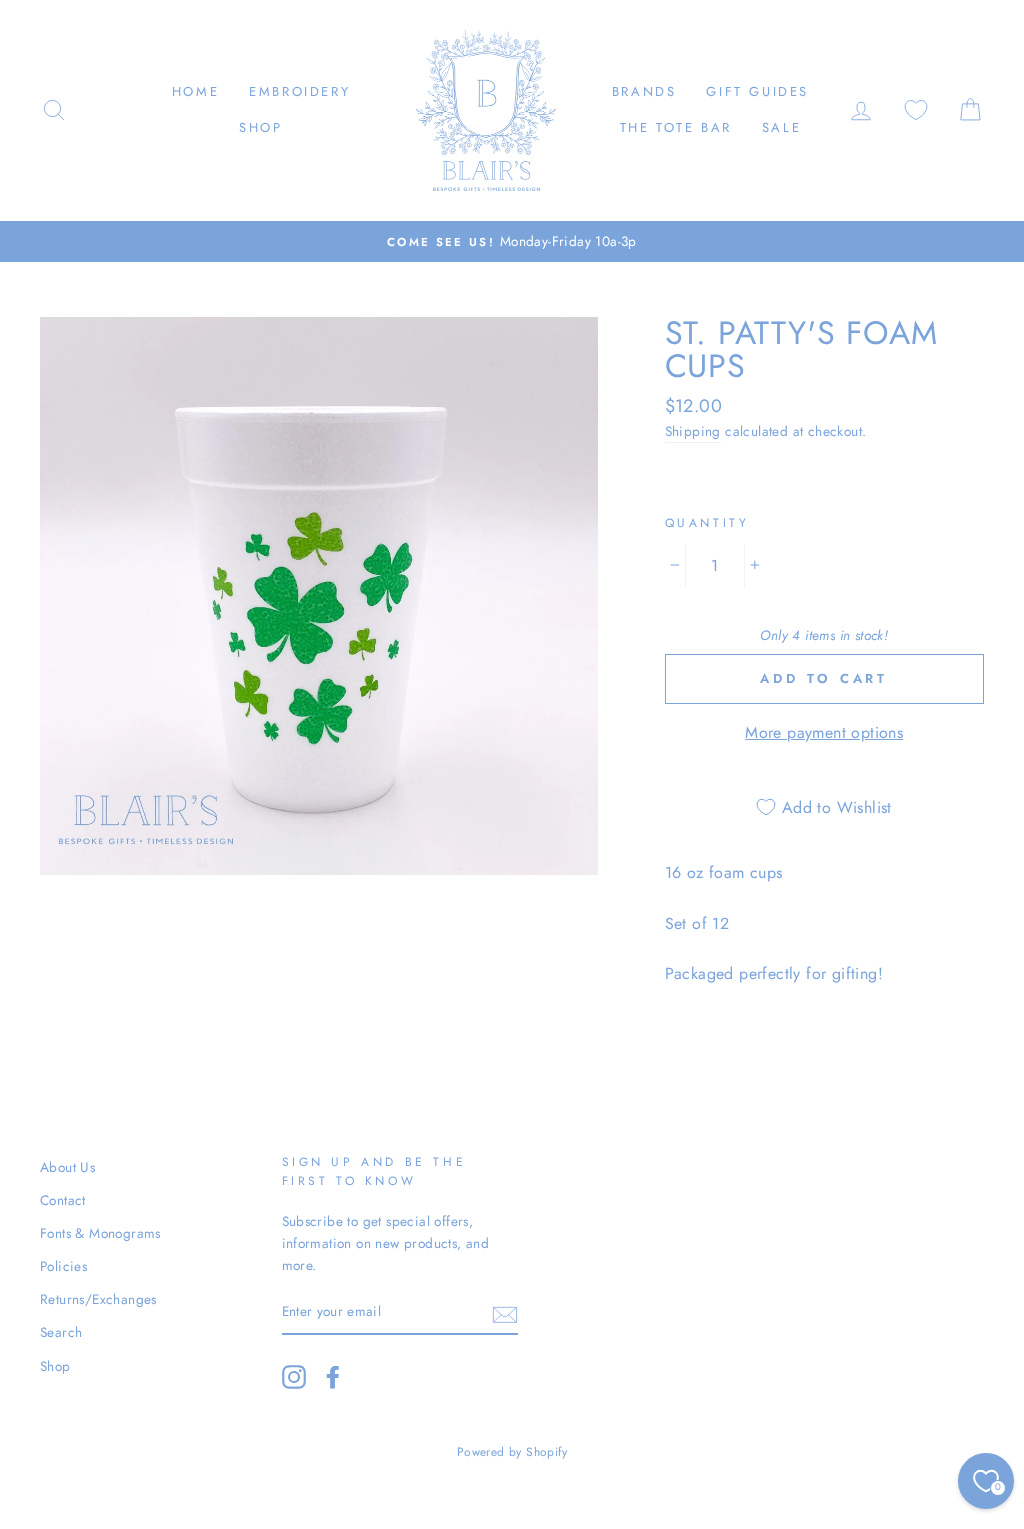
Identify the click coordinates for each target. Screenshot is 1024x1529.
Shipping (693, 431)
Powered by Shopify (512, 1452)
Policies (63, 1266)
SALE (781, 127)
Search (61, 1332)
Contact (63, 1200)
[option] (512, 242)
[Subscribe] (505, 1313)
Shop (260, 127)
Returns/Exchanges (98, 1299)
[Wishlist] (916, 110)
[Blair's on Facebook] (333, 1377)
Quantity (707, 523)
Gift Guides (757, 91)
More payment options (824, 732)
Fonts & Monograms (100, 1233)
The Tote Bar (676, 127)
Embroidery (299, 91)
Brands (644, 91)
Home (195, 91)
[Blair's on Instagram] (294, 1377)
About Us (67, 1167)
